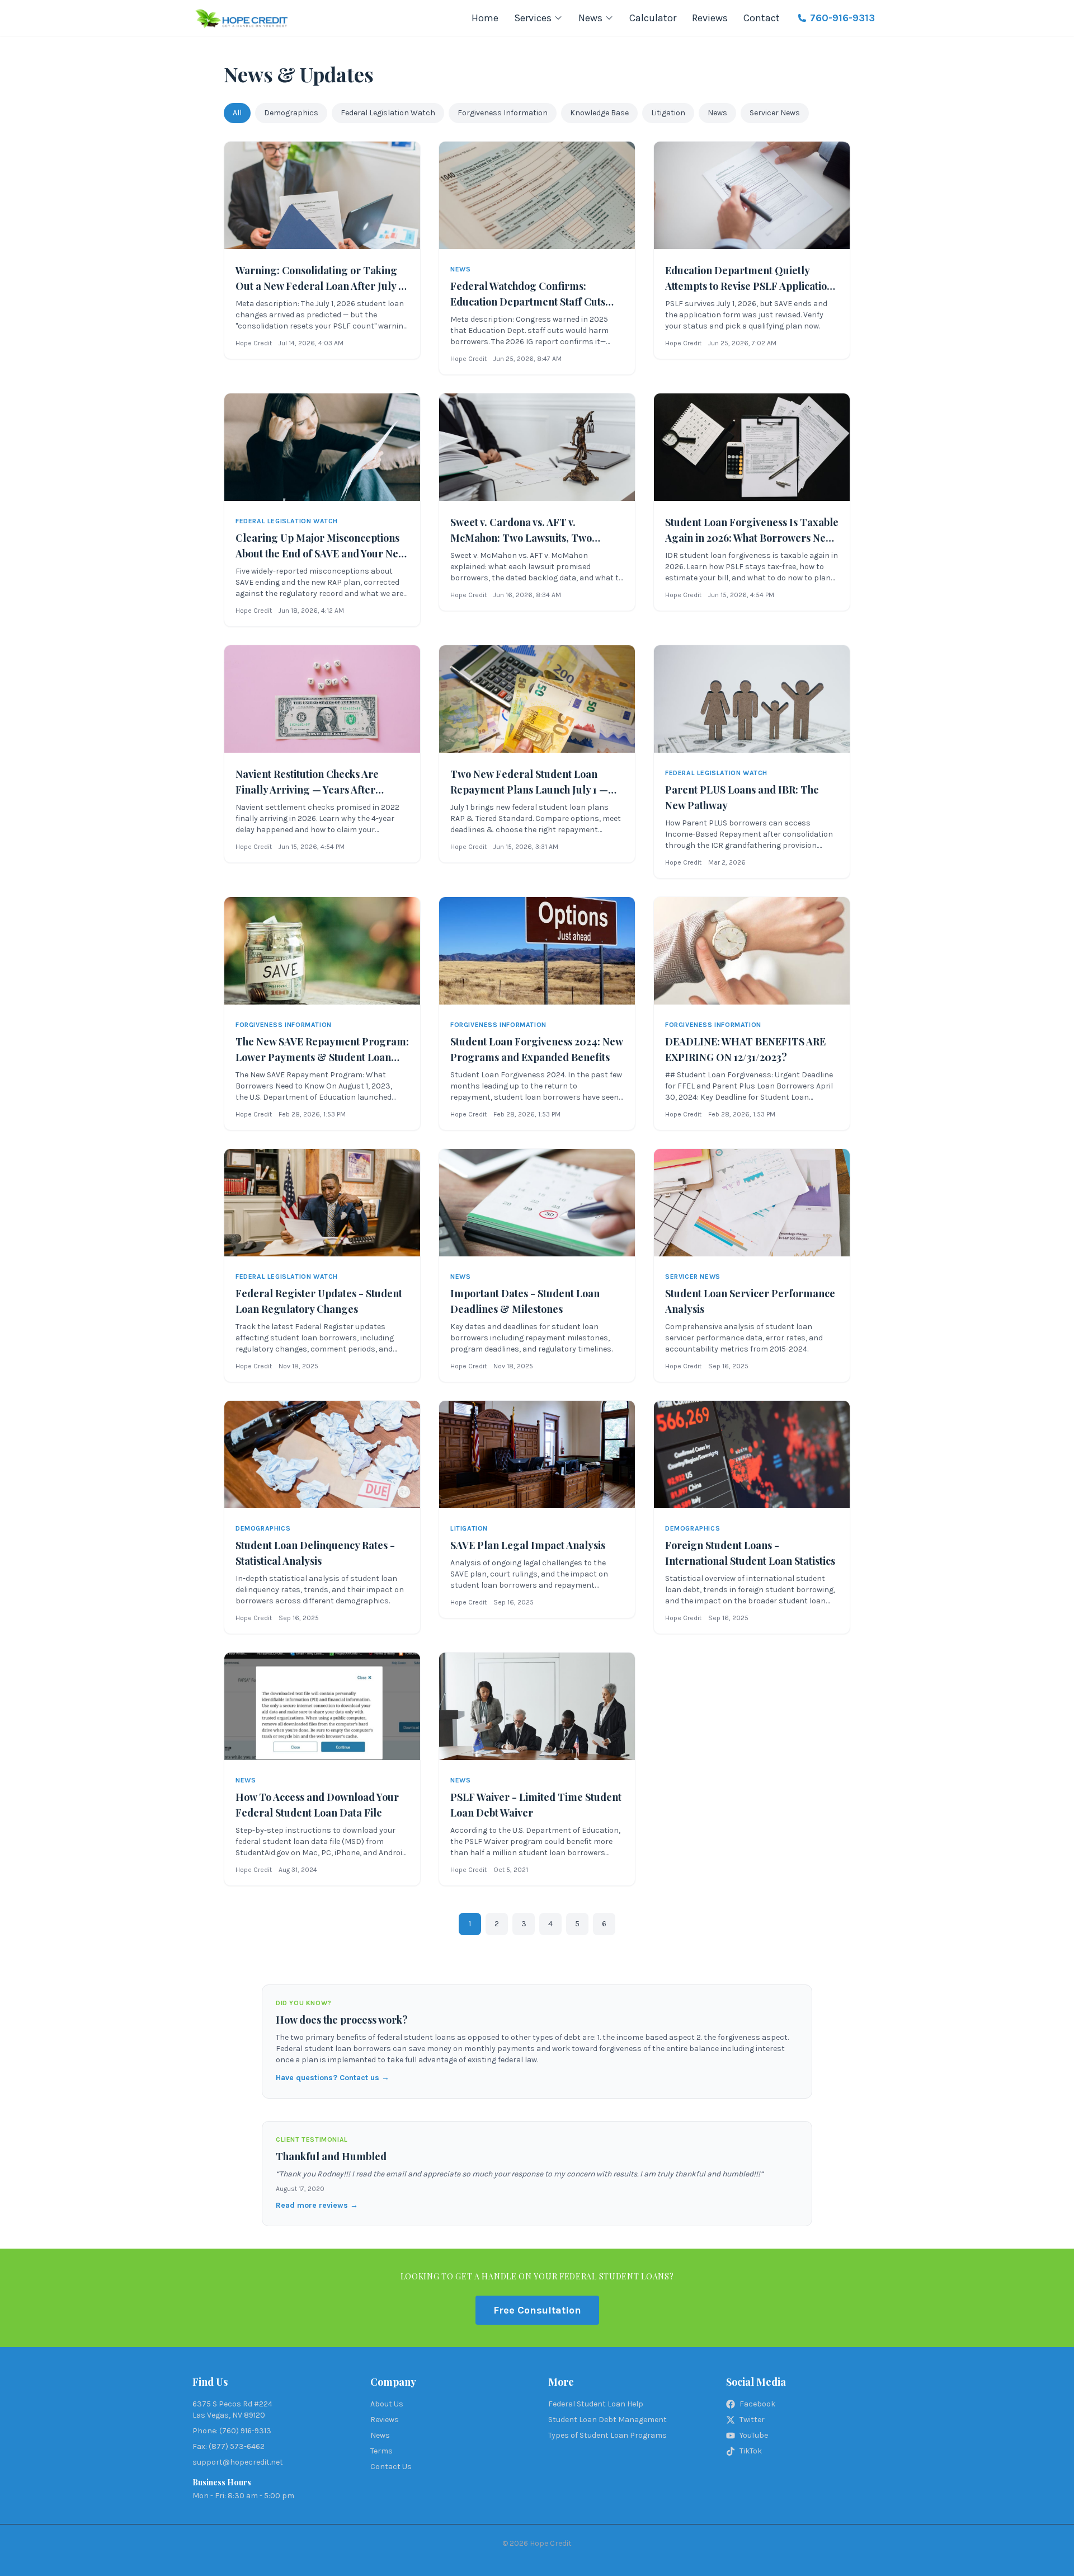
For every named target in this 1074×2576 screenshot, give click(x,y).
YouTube (754, 2435)
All (237, 113)
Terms (381, 2451)
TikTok (751, 2451)
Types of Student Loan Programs (607, 2435)
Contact (762, 18)
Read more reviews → (317, 2205)
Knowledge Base (599, 113)
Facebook (757, 2404)
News (590, 18)
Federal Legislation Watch (388, 113)
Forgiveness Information (503, 113)
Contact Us (391, 2467)
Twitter (752, 2420)
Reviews (710, 18)
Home (485, 18)
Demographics (291, 113)
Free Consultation (537, 2310)
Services (533, 18)
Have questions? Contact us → (333, 2078)
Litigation (668, 113)
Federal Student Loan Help (596, 2404)
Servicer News (775, 113)
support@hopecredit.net (238, 2462)
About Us (387, 2404)
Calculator (653, 18)
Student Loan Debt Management (607, 2420)
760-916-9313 (842, 18)
